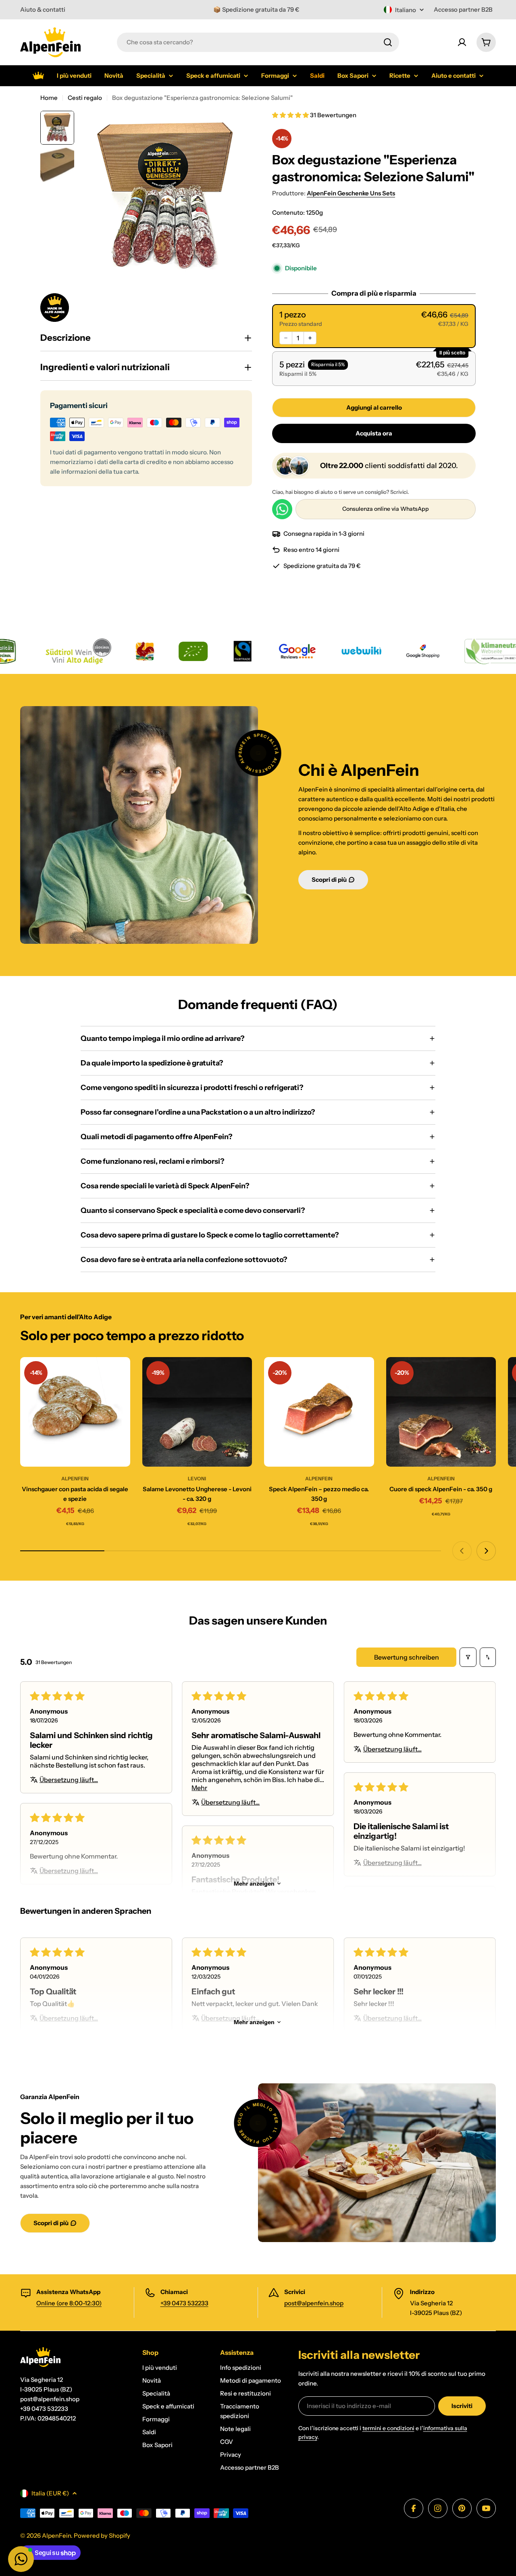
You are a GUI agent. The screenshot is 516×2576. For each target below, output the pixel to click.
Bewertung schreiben (407, 1657)
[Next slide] (486, 1551)
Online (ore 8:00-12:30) (69, 2303)
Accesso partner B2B (463, 9)
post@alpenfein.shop (314, 2303)
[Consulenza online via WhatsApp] (282, 509)
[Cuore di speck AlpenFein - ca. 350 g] (441, 1412)
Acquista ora (374, 433)
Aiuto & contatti (43, 9)
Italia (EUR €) (50, 2493)
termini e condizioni (388, 2428)
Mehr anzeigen (254, 1884)
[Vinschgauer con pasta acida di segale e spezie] (75, 1412)
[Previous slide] (462, 1551)
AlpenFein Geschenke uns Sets (351, 193)
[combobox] (258, 42)
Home (49, 98)
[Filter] (468, 1657)
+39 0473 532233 (184, 2303)
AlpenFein (75, 1479)
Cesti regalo (85, 98)
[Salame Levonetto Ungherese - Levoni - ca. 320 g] (197, 1412)
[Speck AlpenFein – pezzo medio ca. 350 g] (319, 1412)
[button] (291, 115)
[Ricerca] (388, 42)
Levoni (197, 1479)
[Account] (462, 42)
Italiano (406, 10)
